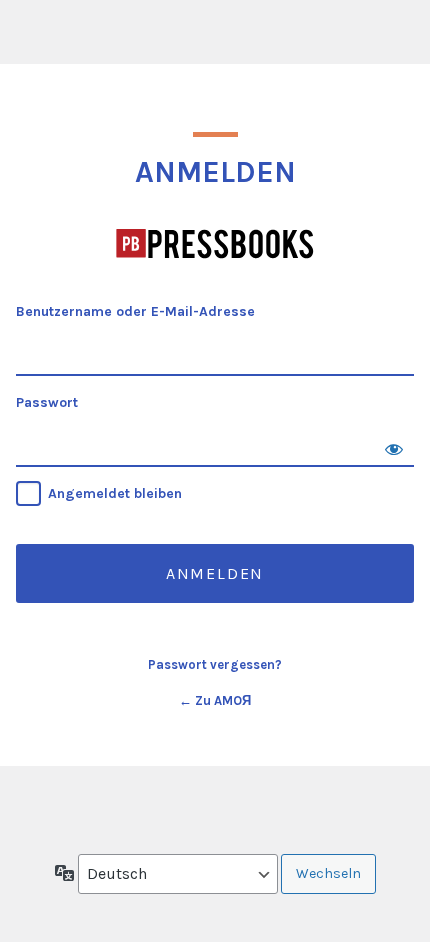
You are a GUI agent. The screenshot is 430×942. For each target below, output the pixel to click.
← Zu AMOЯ (215, 700)
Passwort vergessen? (215, 664)
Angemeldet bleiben (115, 493)
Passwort (47, 402)
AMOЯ (215, 244)
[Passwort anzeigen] (394, 447)
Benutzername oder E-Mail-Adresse (135, 311)
